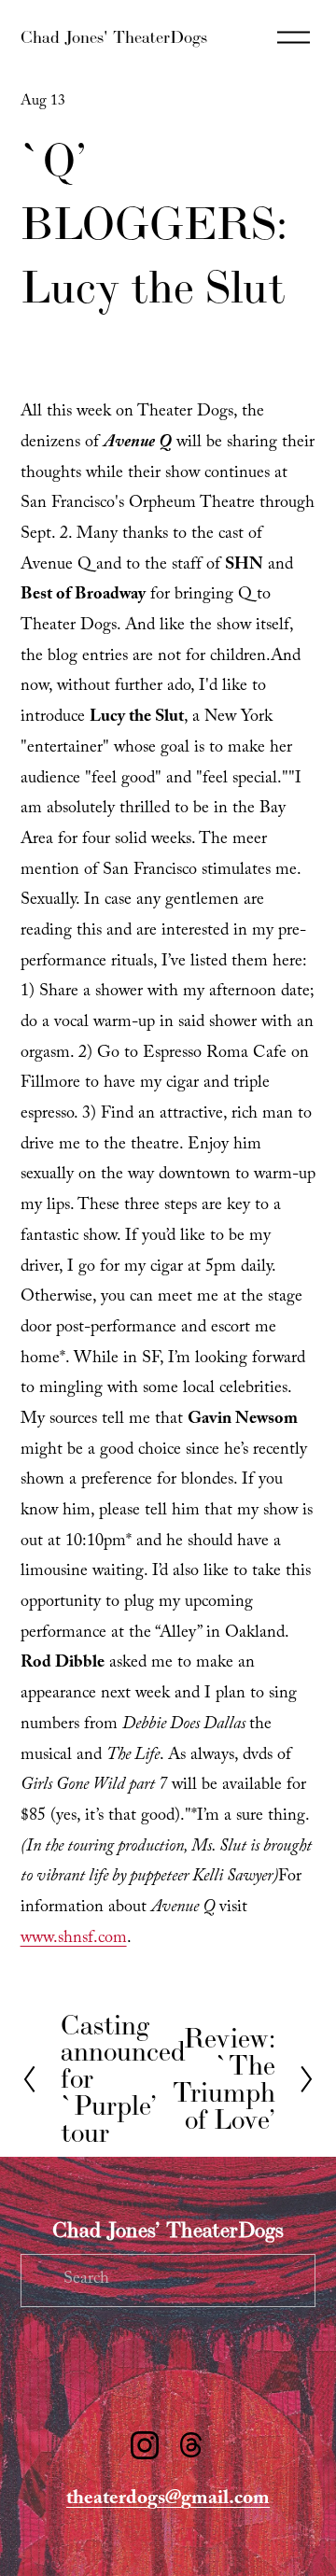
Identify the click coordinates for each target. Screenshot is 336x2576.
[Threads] (191, 2445)
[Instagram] (145, 2445)
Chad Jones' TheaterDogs (114, 37)
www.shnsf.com (74, 1940)
